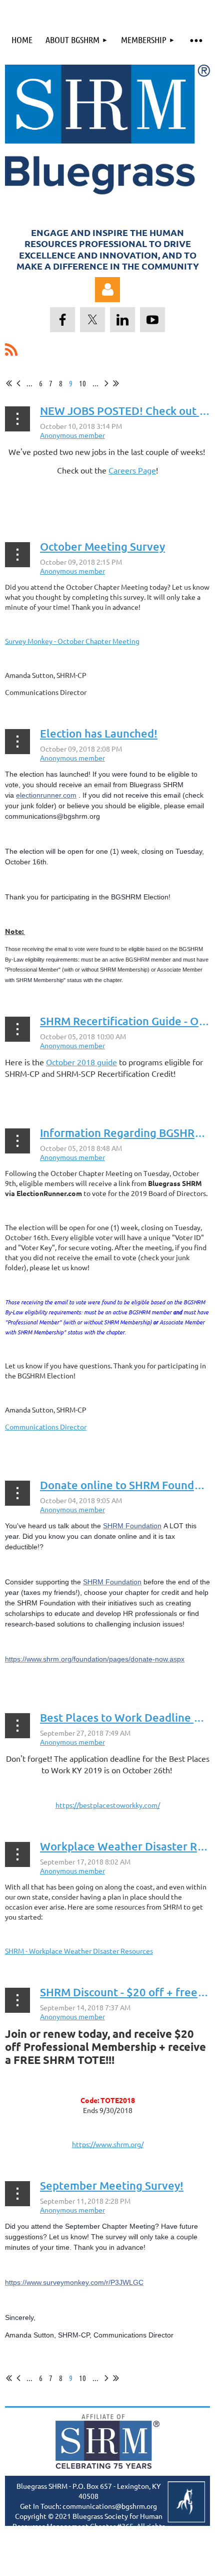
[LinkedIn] (122, 320)
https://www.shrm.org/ (108, 2144)
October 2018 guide (81, 1062)
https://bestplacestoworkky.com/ (108, 1805)
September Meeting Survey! (112, 2185)
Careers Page (132, 470)
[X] (92, 320)
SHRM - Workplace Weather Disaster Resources (79, 1951)
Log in (107, 290)
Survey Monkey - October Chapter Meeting (72, 641)
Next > (106, 383)
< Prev (18, 383)
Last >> (116, 383)
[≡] (196, 40)
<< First (9, 383)
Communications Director (46, 1427)
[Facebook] (62, 320)
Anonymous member (72, 435)
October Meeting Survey (102, 546)
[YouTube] (152, 320)
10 (82, 383)
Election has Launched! (99, 733)
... (29, 383)
